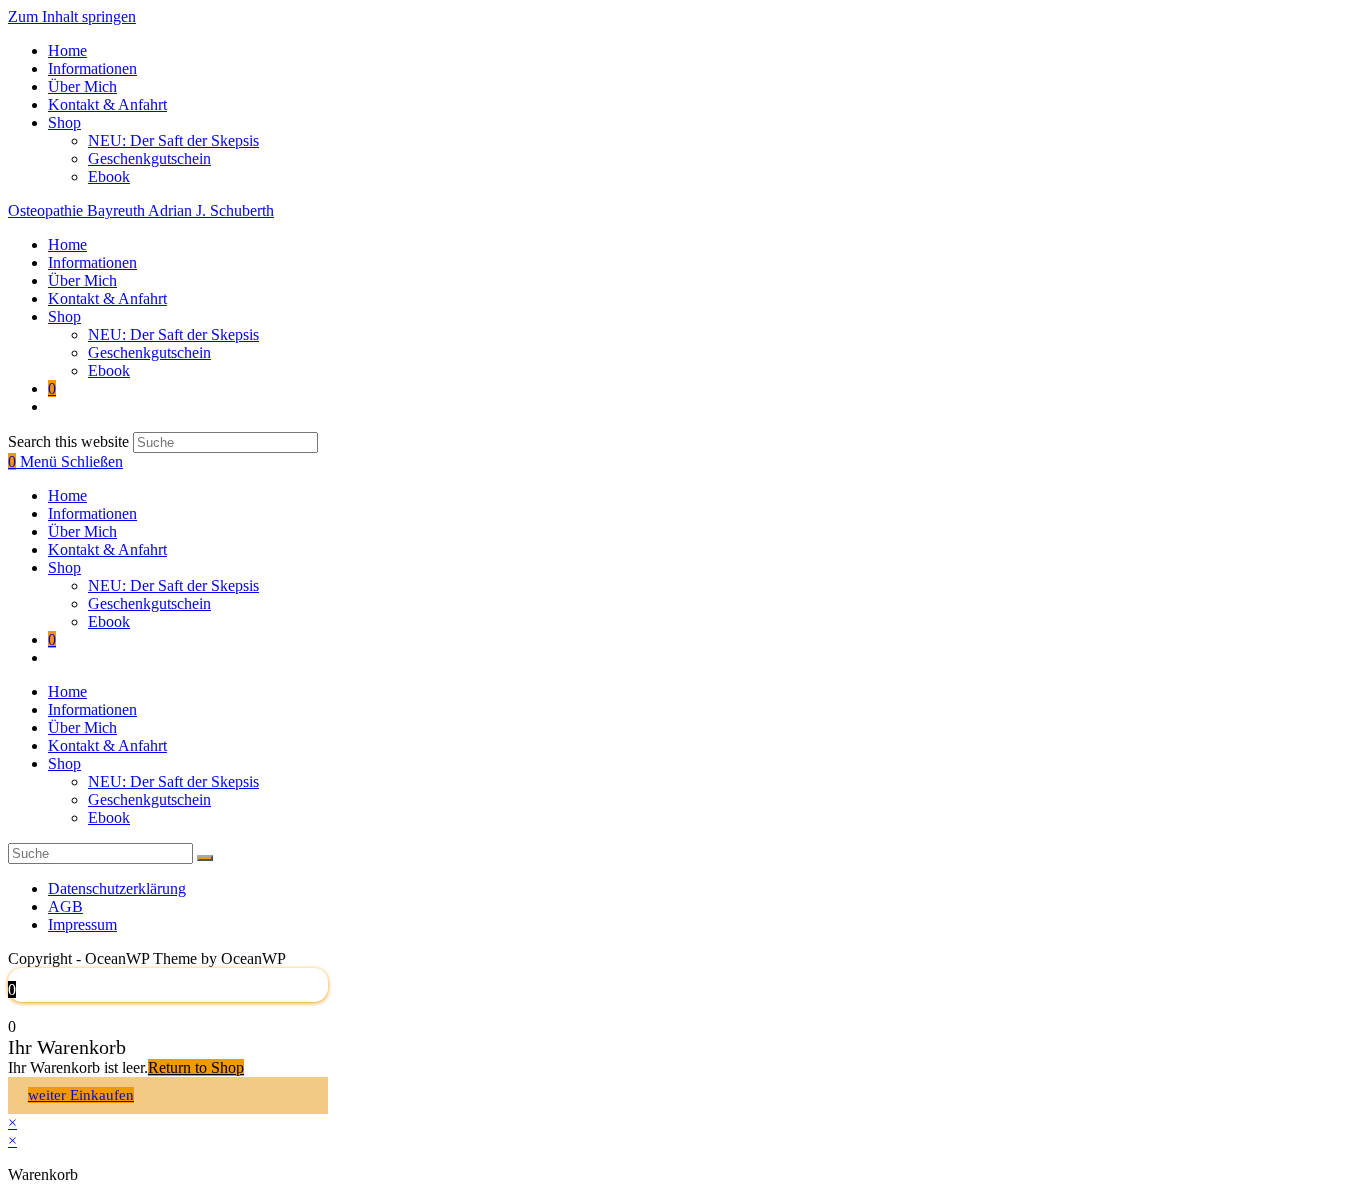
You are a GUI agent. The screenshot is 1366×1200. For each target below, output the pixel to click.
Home (67, 50)
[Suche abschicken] (205, 858)
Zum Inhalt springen (72, 16)
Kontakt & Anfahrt (107, 104)
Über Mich (82, 86)
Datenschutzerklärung (117, 888)
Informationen (92, 68)
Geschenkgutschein (149, 158)
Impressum (82, 924)
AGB (65, 906)
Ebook (109, 176)
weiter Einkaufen (81, 1095)
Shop (64, 122)
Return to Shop (196, 1067)
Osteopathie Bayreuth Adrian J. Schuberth (141, 210)
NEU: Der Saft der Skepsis (173, 140)
